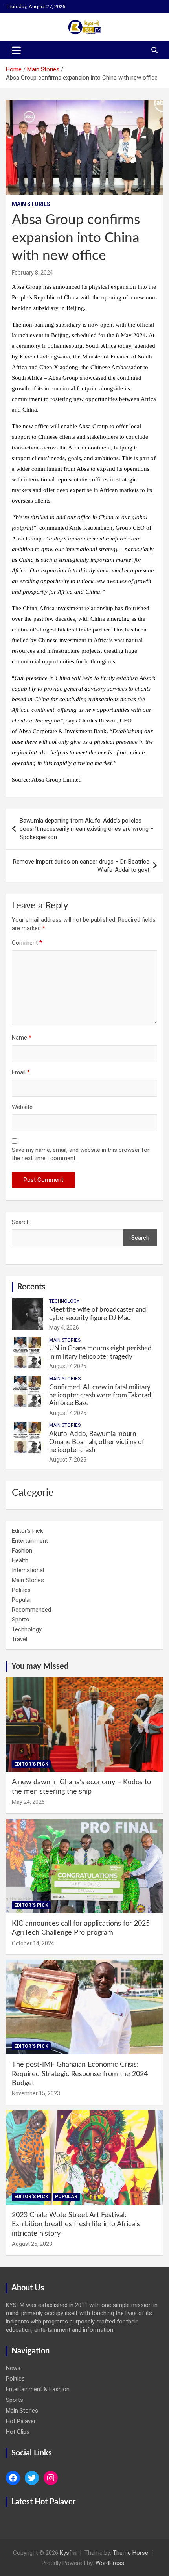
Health (20, 1560)
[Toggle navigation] (16, 50)
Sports (20, 1620)
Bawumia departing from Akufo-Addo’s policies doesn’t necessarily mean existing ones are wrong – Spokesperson (87, 829)
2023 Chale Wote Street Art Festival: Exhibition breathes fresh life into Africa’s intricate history (76, 2224)
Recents (31, 1287)
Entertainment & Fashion (38, 2389)
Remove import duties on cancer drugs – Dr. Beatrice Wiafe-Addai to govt (81, 866)
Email (21, 1072)
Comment (27, 943)
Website (22, 1107)
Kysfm (68, 2553)
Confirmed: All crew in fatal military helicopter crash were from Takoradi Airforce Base (101, 1395)
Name (22, 1038)
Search (21, 1222)
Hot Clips (18, 2432)
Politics (21, 1590)
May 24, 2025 (28, 1802)
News (13, 2368)
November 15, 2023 (36, 2093)
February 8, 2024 (32, 273)
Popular (22, 1600)
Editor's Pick (27, 1531)
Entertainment (30, 1541)
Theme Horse (130, 2553)
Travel (19, 1639)
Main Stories (31, 204)
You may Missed (40, 1666)
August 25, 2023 (32, 2244)
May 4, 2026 (64, 1328)
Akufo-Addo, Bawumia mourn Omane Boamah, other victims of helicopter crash (97, 1442)
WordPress (110, 2563)
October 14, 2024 (33, 1943)
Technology (64, 1301)
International (28, 1570)
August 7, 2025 (68, 1366)
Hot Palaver (21, 2421)
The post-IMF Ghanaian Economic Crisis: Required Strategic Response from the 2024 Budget (80, 2074)
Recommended (31, 1610)
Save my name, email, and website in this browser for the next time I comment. (81, 1154)
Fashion (22, 1551)
